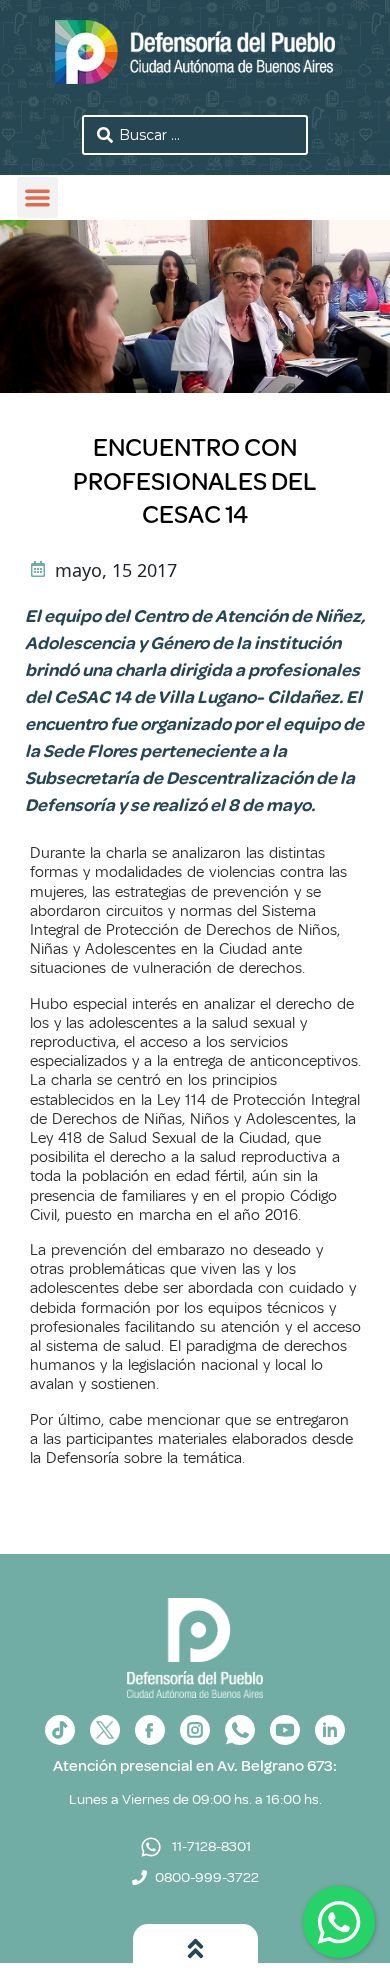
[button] (37, 197)
